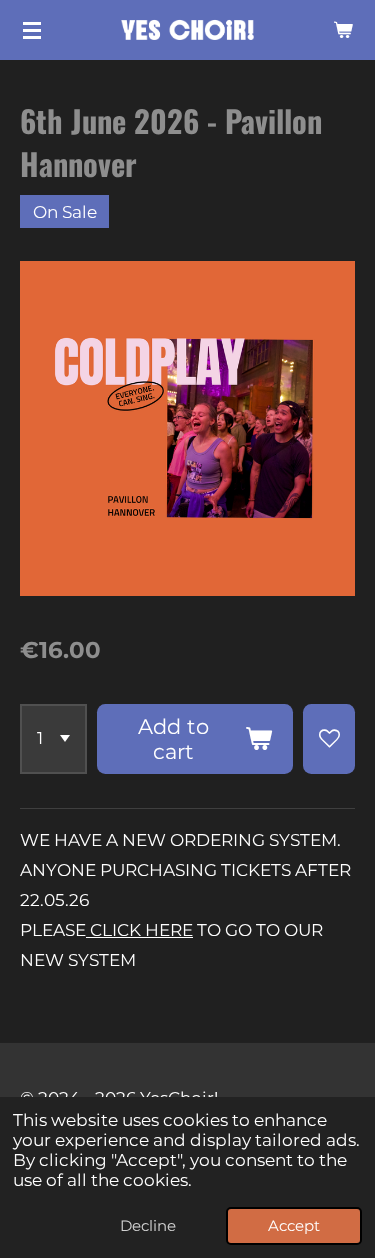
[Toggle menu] (32, 30)
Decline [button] (148, 1225)
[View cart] (343, 30)
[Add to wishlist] (329, 739)
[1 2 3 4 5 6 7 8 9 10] (53, 739)
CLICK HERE (139, 930)
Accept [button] (294, 1225)
